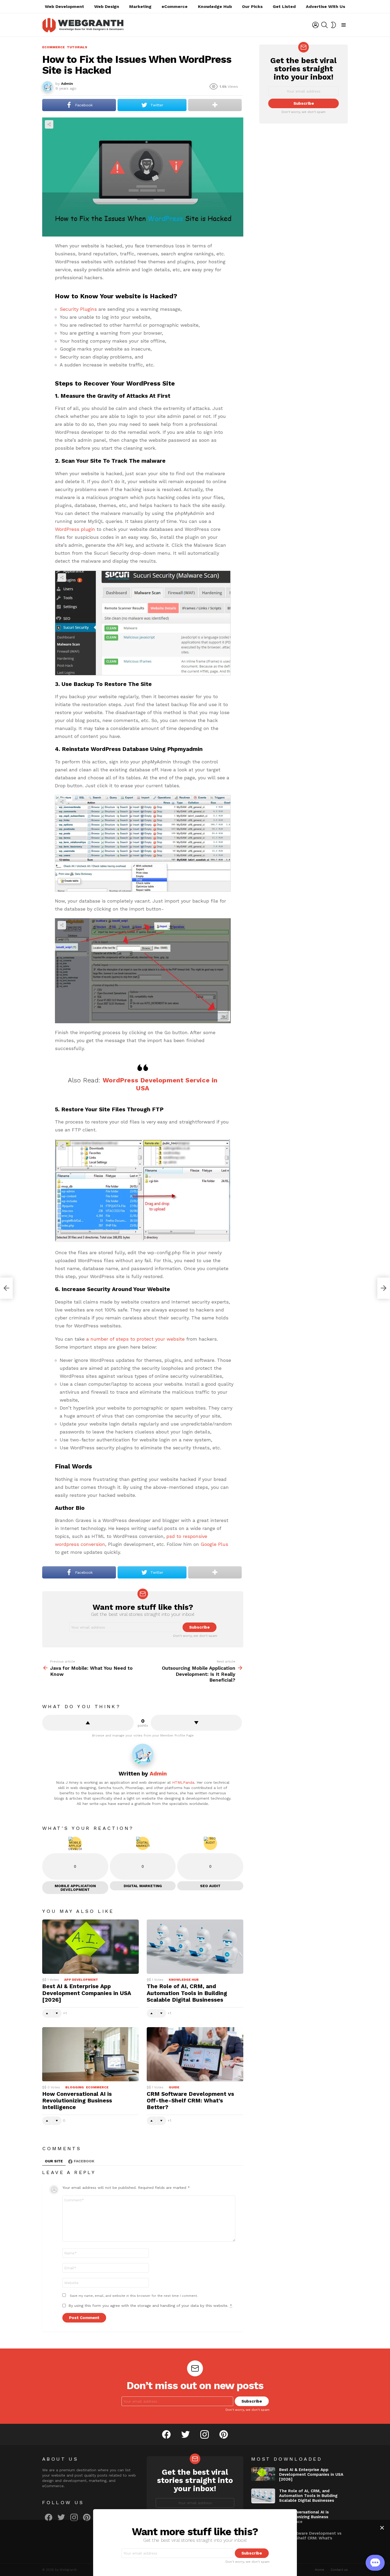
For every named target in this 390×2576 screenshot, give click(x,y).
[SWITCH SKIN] (333, 25)
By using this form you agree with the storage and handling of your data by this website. (150, 2306)
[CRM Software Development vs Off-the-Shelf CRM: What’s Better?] (195, 2054)
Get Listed (284, 6)
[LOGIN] (315, 25)
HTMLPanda (183, 1782)
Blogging (75, 2087)
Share (49, 124)
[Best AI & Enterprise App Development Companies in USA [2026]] (90, 1947)
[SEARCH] (324, 25)
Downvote (196, 1723)
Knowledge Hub (215, 6)
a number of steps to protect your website (135, 1339)
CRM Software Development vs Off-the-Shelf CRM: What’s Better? (190, 2101)
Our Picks (252, 6)
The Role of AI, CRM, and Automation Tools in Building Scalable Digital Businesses (187, 1993)
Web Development (64, 6)
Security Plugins (78, 309)
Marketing (140, 6)
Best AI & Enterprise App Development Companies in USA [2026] (87, 1993)
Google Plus (214, 1544)
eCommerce (175, 6)
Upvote (88, 1723)
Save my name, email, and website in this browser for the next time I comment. (134, 2296)
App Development (81, 1980)
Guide (174, 2087)
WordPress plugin (75, 529)
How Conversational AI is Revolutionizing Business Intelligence (77, 2101)
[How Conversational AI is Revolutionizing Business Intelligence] (90, 2054)
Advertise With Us (326, 6)
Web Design (107, 6)
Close (382, 2528)
